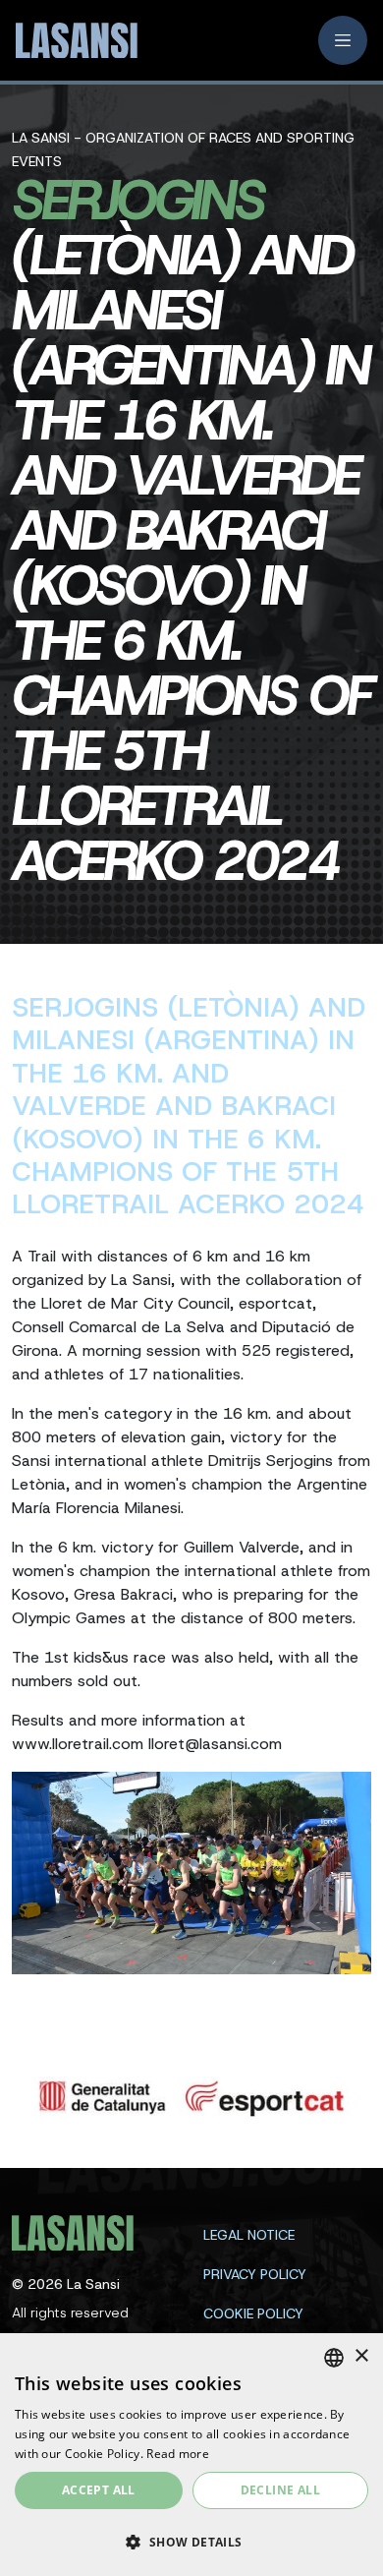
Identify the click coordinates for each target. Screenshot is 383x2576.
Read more (178, 2454)
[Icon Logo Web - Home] (70, 41)
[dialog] (191, 2455)
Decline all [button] (280, 2490)
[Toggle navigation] (343, 40)
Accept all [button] (99, 2490)
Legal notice (249, 2235)
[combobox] (334, 2358)
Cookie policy (253, 2313)
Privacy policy (255, 2274)
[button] (191, 2542)
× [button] (361, 2356)
